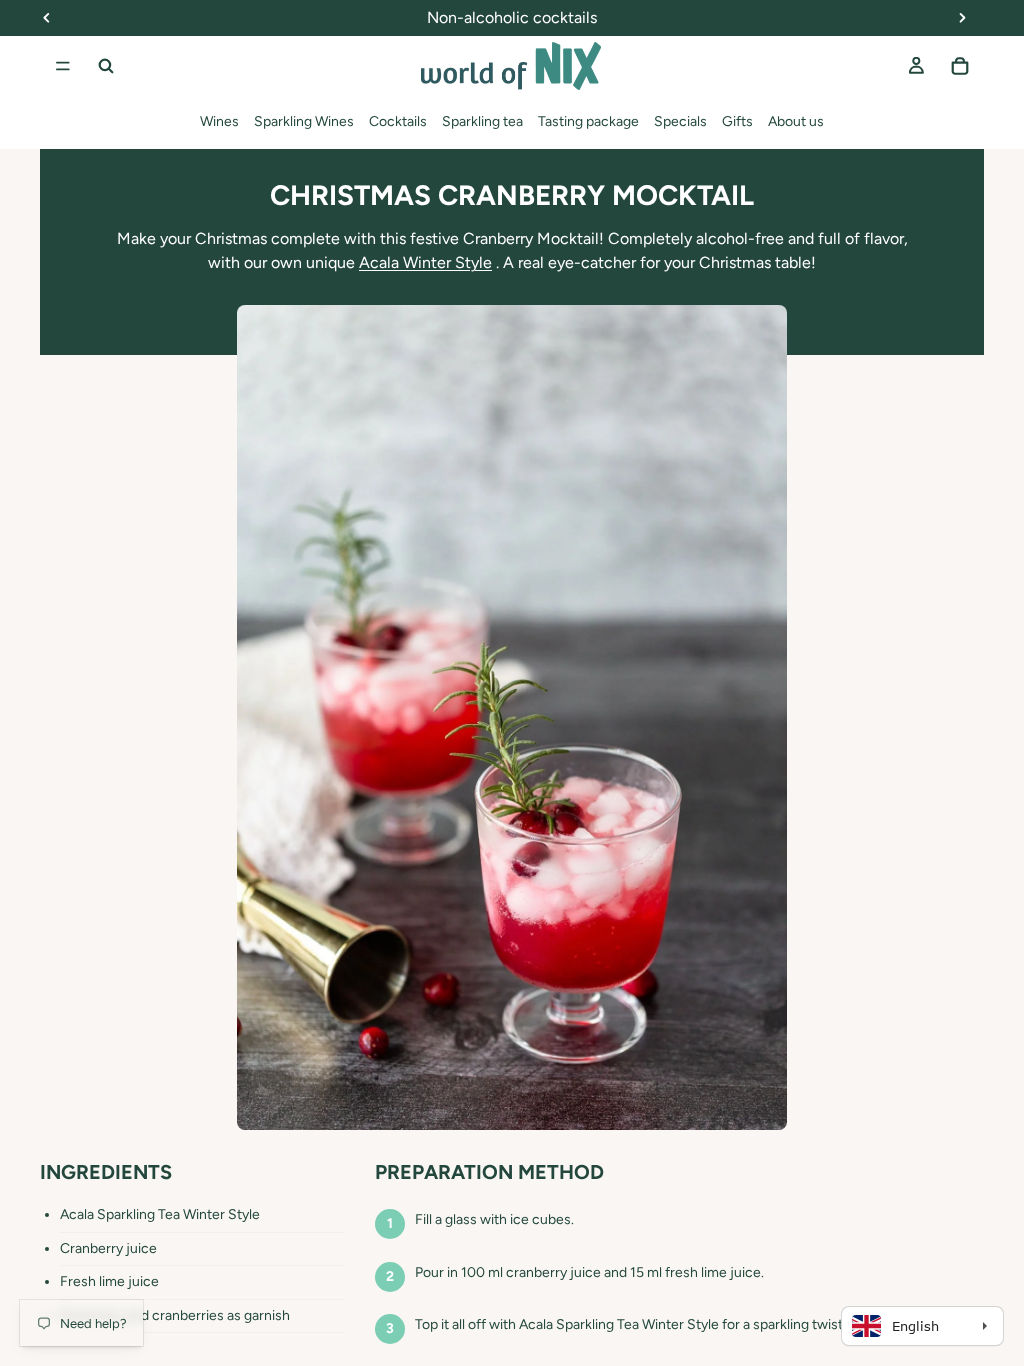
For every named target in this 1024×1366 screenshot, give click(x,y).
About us (796, 121)
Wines (219, 121)
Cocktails (398, 121)
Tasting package (588, 121)
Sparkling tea (482, 121)
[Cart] (960, 66)
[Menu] (63, 66)
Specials (680, 121)
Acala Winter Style (425, 262)
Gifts (737, 121)
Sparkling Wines (304, 121)
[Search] (106, 66)
